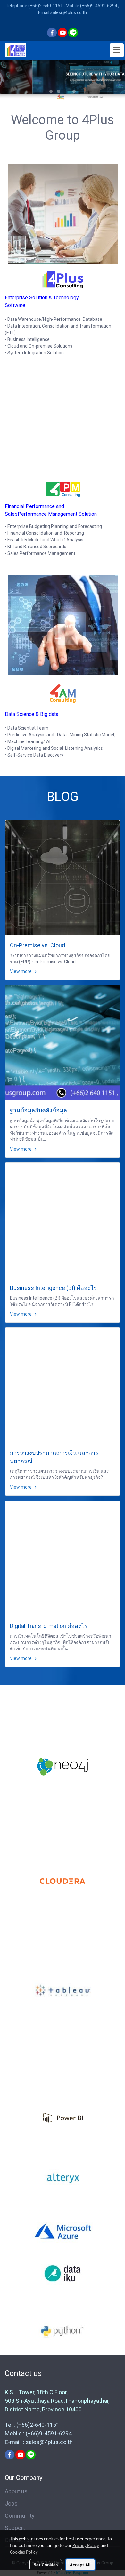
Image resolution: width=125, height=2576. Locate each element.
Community (20, 2516)
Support (15, 2528)
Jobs (11, 2503)
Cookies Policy (24, 2552)
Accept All (80, 2564)
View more (21, 971)
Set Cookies (46, 2564)
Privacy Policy (86, 2545)
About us (16, 2491)
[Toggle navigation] (117, 50)
